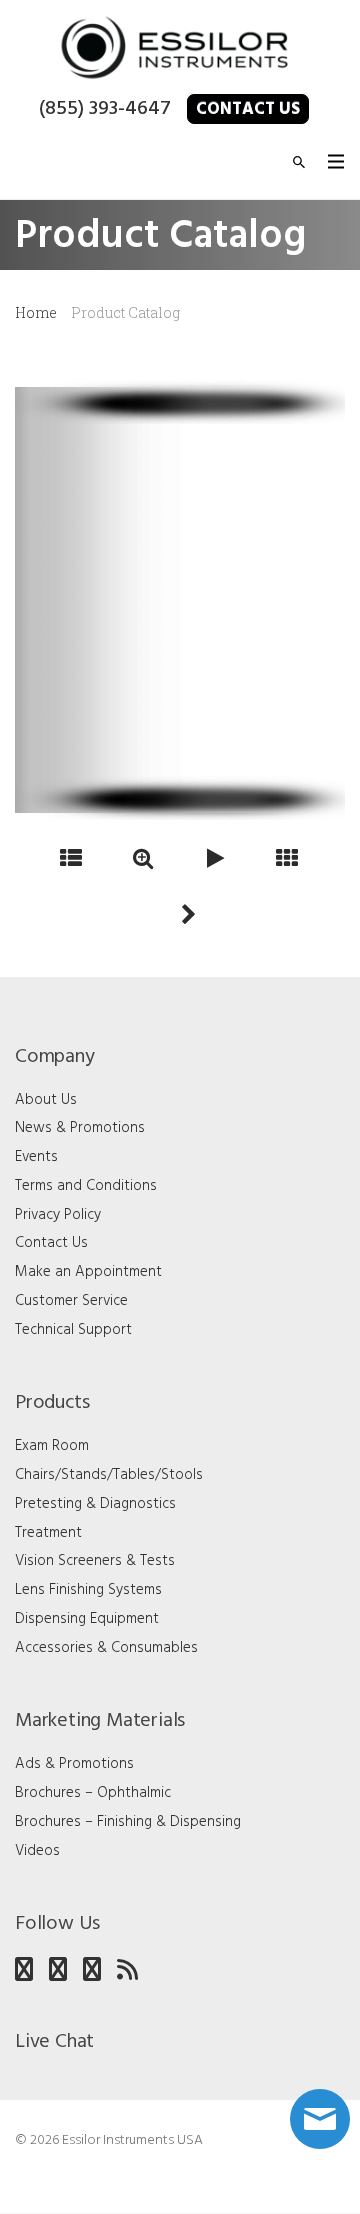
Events (36, 1157)
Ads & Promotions (74, 1764)
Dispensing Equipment (87, 1619)
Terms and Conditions (86, 1186)
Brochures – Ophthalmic (93, 1793)
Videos (37, 1851)
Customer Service (71, 1301)
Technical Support (73, 1330)
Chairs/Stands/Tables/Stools (109, 1475)
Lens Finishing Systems (88, 1590)
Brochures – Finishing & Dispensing (128, 1822)
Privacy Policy (58, 1215)
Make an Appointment (88, 1272)
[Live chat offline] (320, 2119)
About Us (46, 1100)
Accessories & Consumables (106, 1648)
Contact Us (248, 109)
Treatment (48, 1533)
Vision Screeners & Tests (95, 1561)
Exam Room (52, 1446)
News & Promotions (80, 1128)
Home (36, 312)
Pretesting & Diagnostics (95, 1504)
